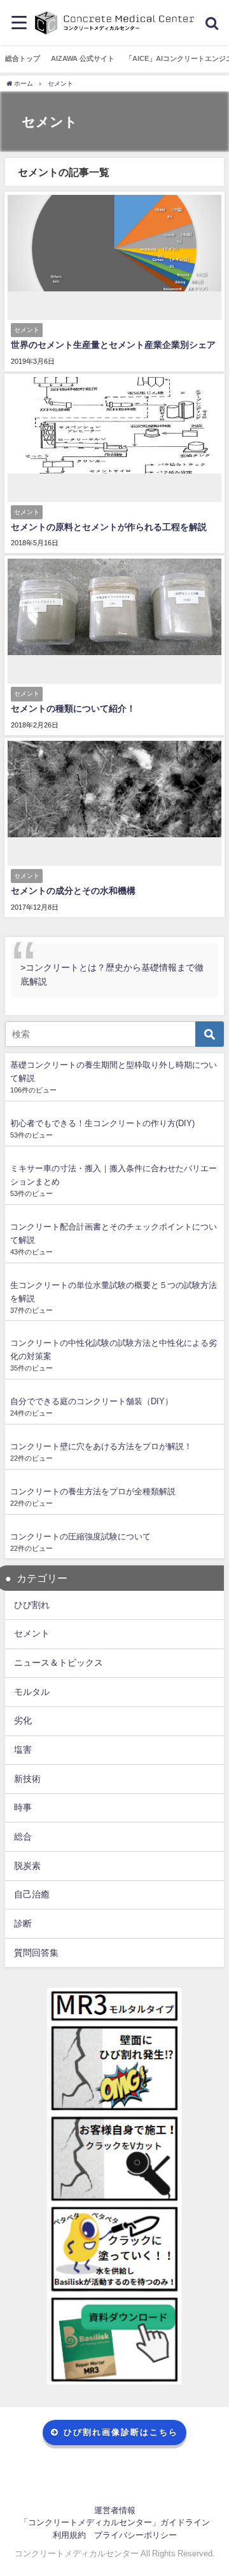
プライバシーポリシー (135, 2535)
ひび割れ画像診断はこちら (121, 2432)
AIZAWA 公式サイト (83, 58)
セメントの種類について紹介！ (73, 708)
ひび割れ (32, 1605)
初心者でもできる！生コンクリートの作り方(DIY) (102, 1123)
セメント (32, 1633)
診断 (23, 1923)
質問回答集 (36, 1953)
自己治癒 (32, 1894)
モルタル (32, 1692)
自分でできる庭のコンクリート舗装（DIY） (92, 1401)
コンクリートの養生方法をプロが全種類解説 (93, 1491)
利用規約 (69, 2535)
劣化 (23, 1720)
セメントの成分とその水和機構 (73, 891)
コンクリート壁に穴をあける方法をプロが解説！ (101, 1446)
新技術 (27, 1779)
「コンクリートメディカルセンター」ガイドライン (115, 2522)
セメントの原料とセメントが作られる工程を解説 (109, 527)
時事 (23, 1807)
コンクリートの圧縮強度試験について (80, 1537)
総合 (23, 1836)
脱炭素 (27, 1866)
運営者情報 (115, 2510)
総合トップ (23, 58)
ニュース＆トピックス (59, 1663)
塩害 (23, 1749)
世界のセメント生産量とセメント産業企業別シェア (113, 345)
